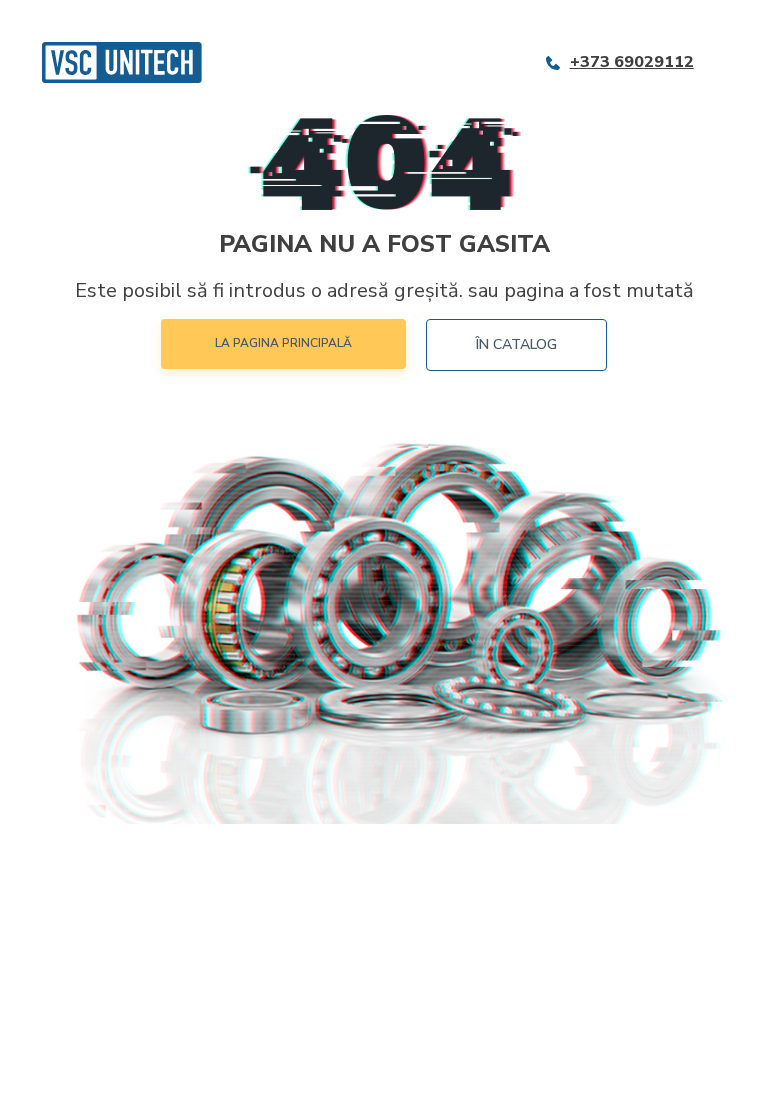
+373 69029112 (632, 62)
